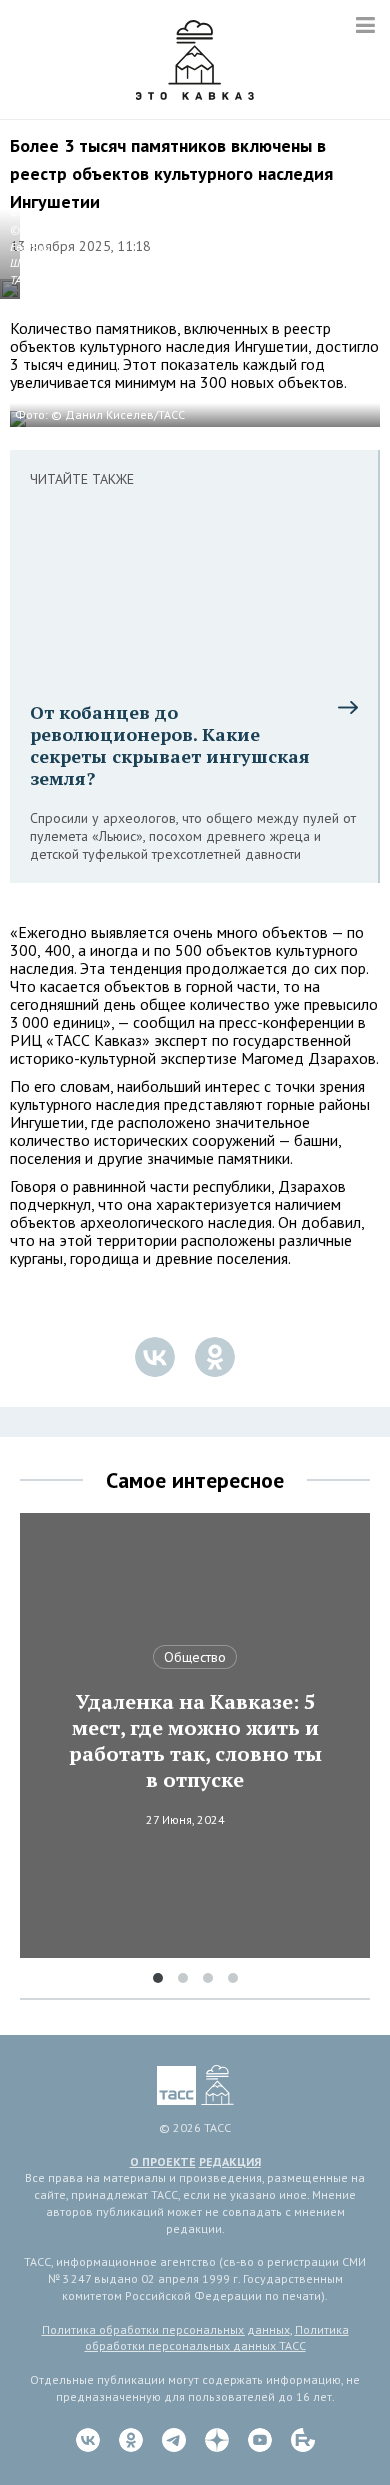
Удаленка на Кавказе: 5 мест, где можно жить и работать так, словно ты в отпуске (195, 1741)
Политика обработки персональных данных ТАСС (217, 2338)
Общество (195, 1657)
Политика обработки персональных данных (166, 2329)
